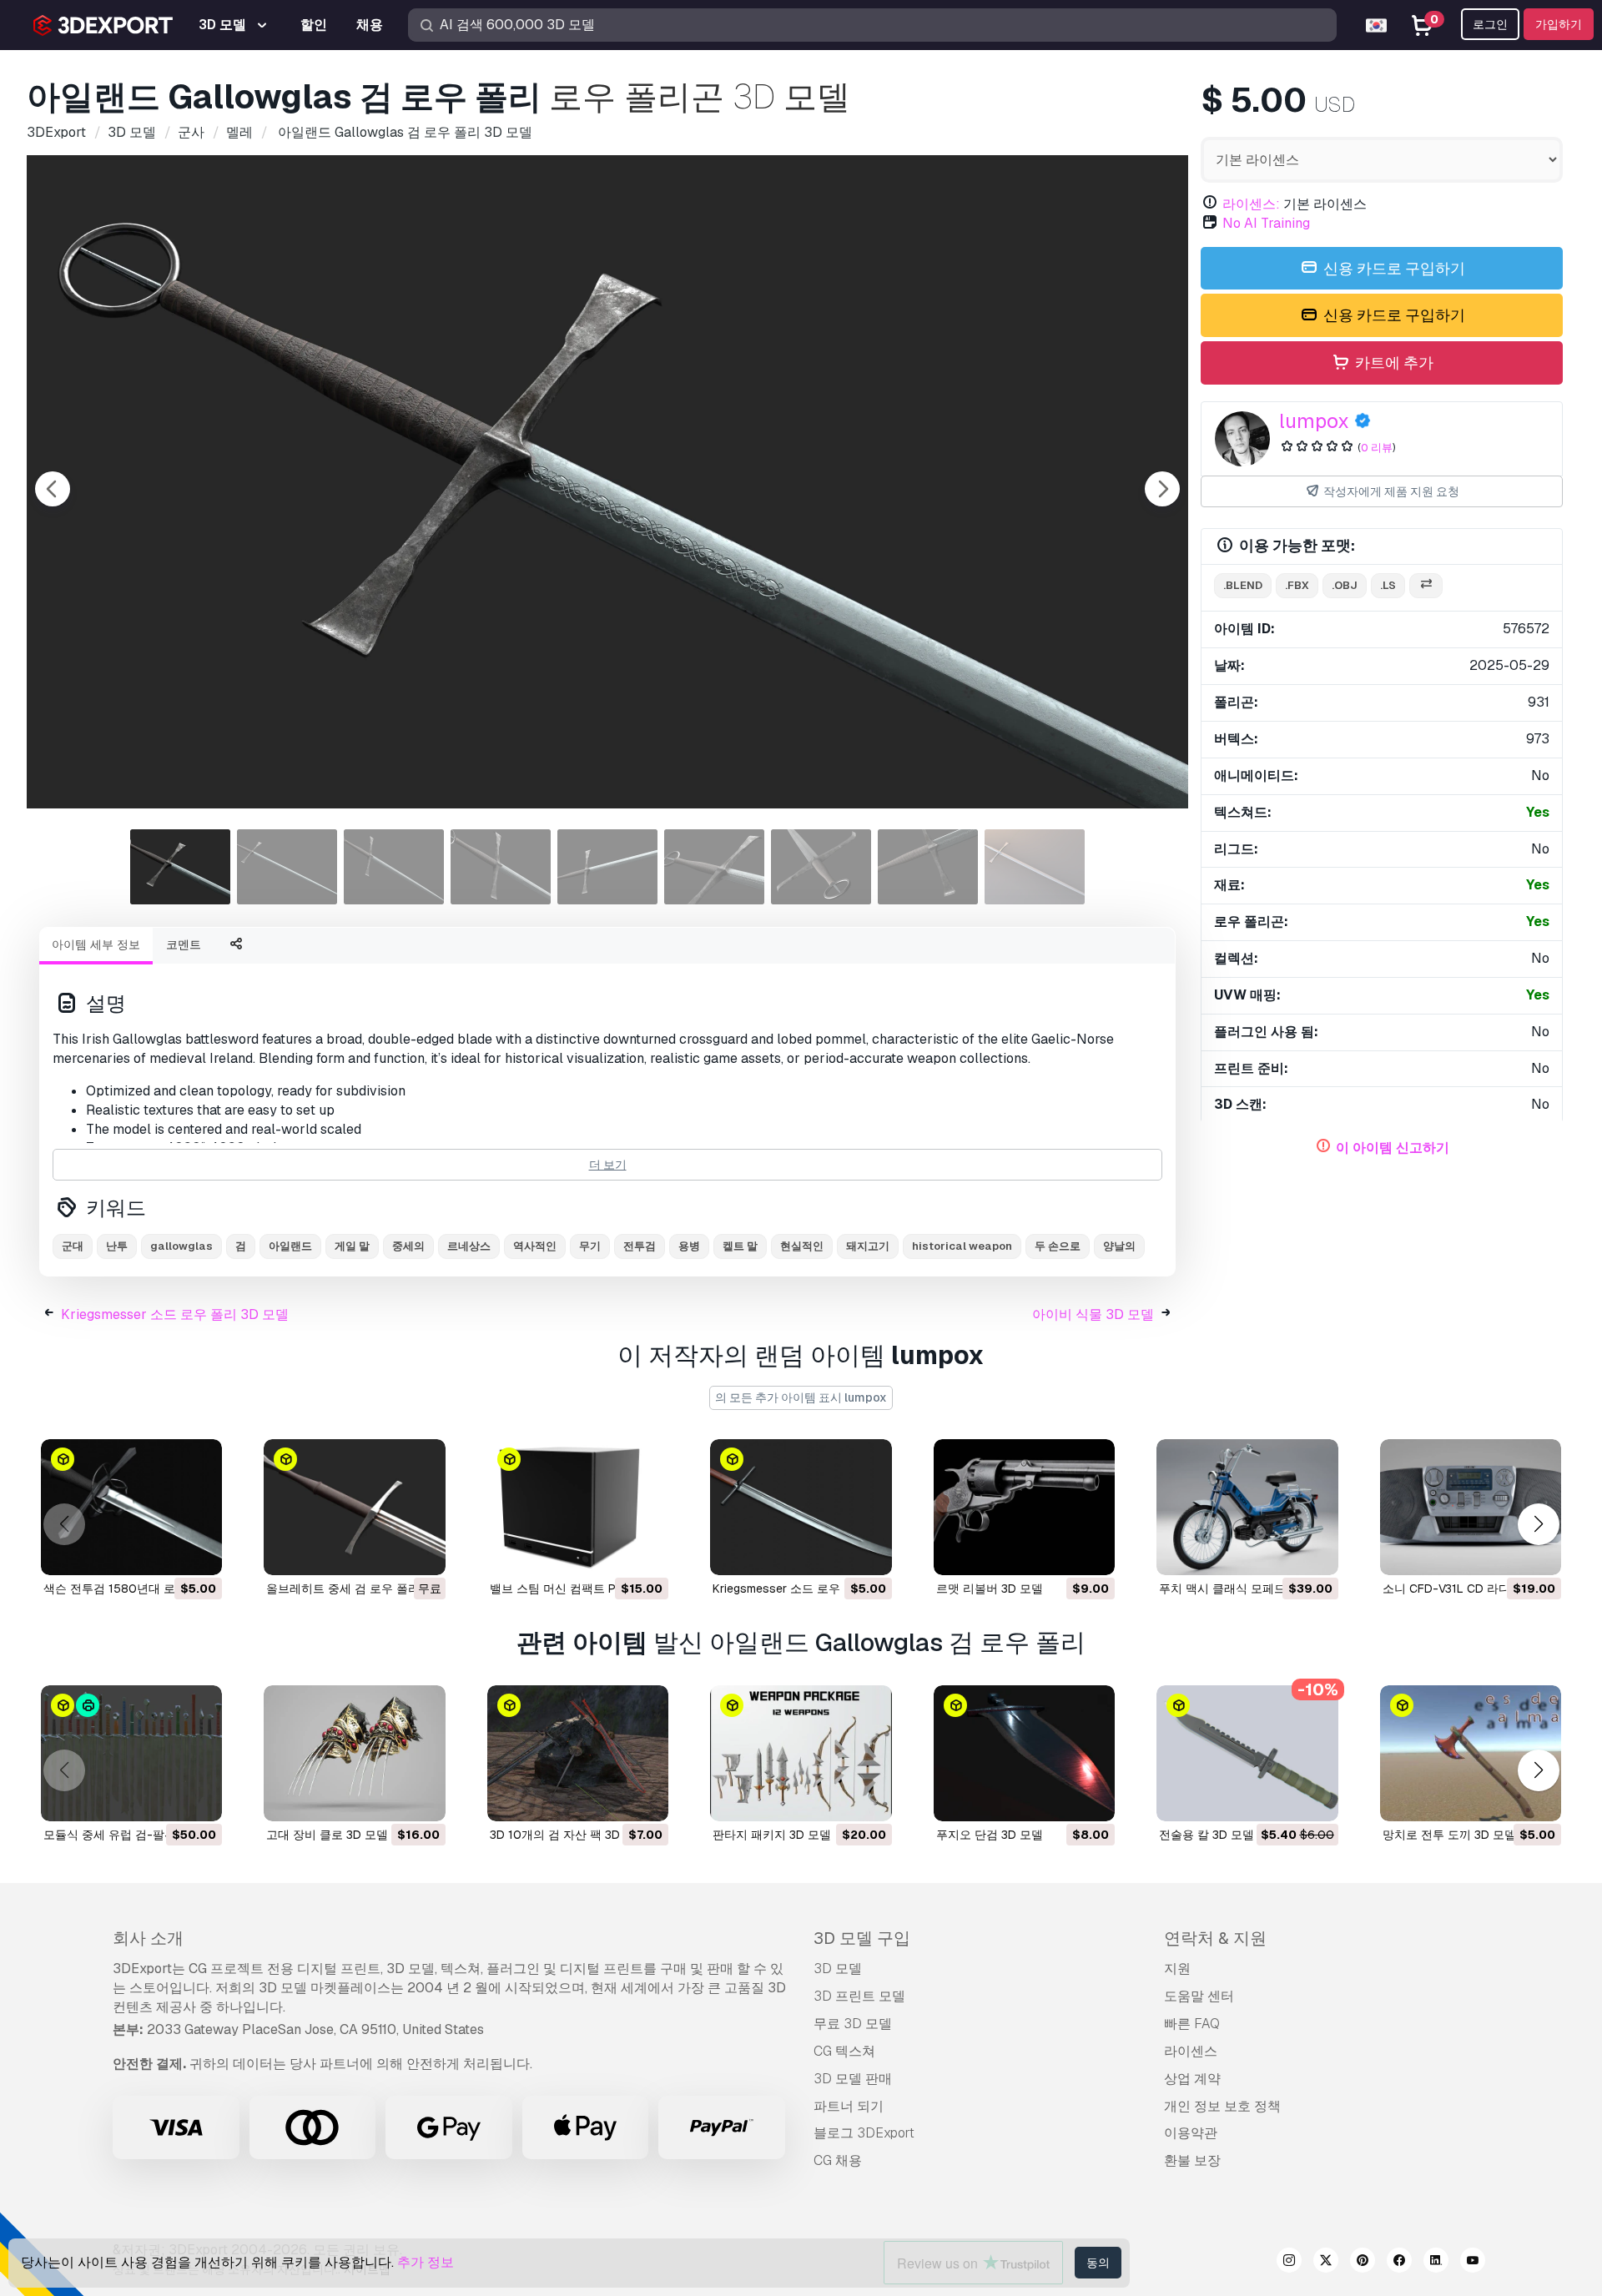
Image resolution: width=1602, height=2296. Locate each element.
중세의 (408, 1246)
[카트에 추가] (164, 1552)
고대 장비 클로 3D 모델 (327, 1835)
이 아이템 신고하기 (1393, 1148)
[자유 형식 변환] (1426, 586)
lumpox (1314, 421)
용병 (689, 1246)
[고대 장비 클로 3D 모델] (354, 1753)
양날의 (1119, 1246)
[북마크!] (198, 1552)
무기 (590, 1246)
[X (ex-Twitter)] (1326, 2263)
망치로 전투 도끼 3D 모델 (1449, 1835)
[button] (1538, 1524)
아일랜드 (290, 1246)
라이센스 (1191, 2051)
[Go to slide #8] (928, 867)
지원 (1177, 1969)
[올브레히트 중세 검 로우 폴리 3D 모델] (354, 1507)
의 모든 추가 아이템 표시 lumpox (801, 1397)
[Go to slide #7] (821, 867)
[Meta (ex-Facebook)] (1399, 2263)
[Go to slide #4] (501, 867)
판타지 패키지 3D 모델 (772, 1835)
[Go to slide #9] (1035, 867)
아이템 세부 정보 (96, 944)
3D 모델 (838, 1969)
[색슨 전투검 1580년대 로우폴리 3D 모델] (131, 1507)
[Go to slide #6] (714, 867)
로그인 (1490, 24)
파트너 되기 (849, 2106)
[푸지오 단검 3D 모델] (1024, 1753)
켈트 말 (740, 1246)
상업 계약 (1192, 2079)
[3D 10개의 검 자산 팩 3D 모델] (578, 1753)
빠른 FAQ (1192, 2024)
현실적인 (802, 1246)
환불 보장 (1192, 2160)
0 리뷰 (1377, 448)
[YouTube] (1473, 2263)
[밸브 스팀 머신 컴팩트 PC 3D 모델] (578, 1507)
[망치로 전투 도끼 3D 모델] (1471, 1753)
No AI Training (1266, 223)
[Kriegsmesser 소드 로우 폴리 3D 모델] (801, 1507)
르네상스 (469, 1246)
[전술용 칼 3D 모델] (1247, 1753)
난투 (117, 1246)
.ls (1388, 585)
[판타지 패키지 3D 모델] (801, 1753)
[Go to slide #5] (607, 867)
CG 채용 (838, 2160)
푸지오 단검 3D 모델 (990, 1835)
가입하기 (1559, 24)
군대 (73, 1246)
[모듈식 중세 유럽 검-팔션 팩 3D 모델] (131, 1753)
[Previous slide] (53, 489)
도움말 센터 (1199, 1996)
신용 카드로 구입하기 (1393, 268)
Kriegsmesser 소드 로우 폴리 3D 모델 (175, 1314)
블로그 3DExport (864, 2133)
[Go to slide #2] (287, 867)
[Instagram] (1289, 2263)
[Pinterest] (1363, 2263)
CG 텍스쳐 (844, 2051)
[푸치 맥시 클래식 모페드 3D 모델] (1247, 1507)
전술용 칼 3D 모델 (1207, 1835)
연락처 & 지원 (1215, 1938)
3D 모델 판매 (853, 2079)
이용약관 (1191, 2133)
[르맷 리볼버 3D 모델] (1024, 1507)
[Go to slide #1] (180, 867)
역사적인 (535, 1246)
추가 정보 (426, 2262)
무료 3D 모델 (853, 2024)
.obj (1345, 585)
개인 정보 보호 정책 (1222, 2106)
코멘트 (184, 944)
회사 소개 (148, 1938)
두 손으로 (1058, 1246)
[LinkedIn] (1436, 2263)
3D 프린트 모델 (859, 1996)
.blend (1243, 585)
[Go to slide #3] (394, 867)
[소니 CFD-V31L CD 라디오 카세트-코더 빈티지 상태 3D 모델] (1471, 1507)
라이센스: (1251, 204)
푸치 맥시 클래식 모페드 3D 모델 (1245, 1589)
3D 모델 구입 (862, 1938)
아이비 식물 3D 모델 (1093, 1314)
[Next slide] (1162, 489)
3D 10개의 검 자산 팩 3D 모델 (568, 1835)
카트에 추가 (1393, 363)
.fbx (1297, 585)
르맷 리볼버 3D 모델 (990, 1589)
